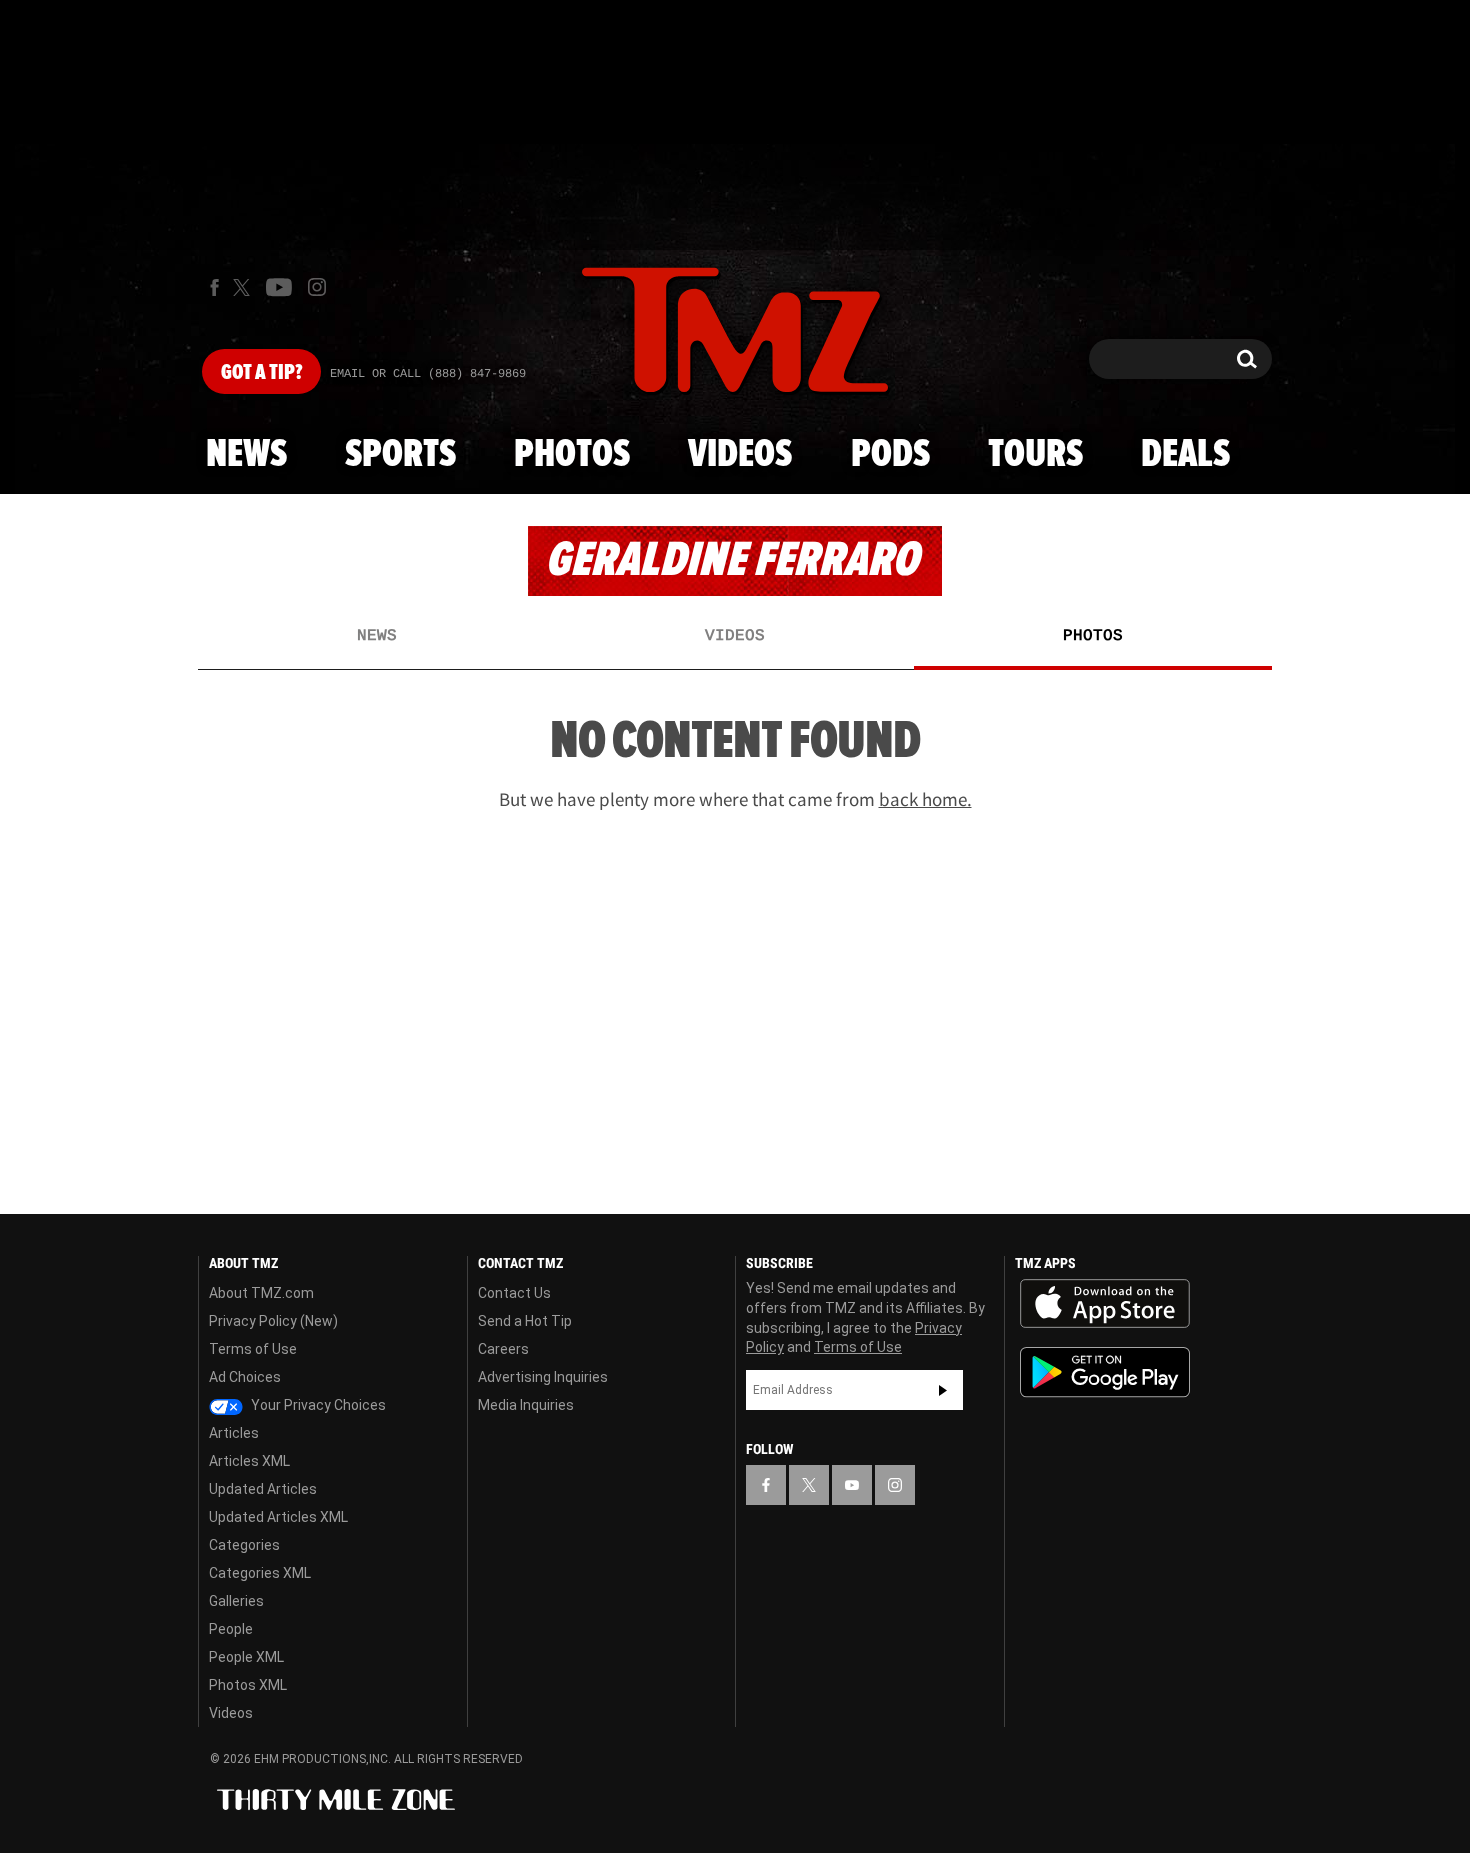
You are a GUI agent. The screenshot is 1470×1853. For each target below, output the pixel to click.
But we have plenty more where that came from (735, 799)
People (231, 1629)
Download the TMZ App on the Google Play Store (1105, 1372)
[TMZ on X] (244, 287)
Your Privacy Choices (317, 1405)
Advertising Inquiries (543, 1377)
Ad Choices (245, 1377)
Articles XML (249, 1461)
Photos (572, 455)
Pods (890, 455)
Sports (400, 455)
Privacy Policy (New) (273, 1321)
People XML (246, 1657)
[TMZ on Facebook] (214, 287)
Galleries (236, 1601)
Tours (1035, 455)
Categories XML (260, 1573)
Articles (234, 1433)
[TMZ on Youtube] (279, 287)
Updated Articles (263, 1489)
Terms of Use (253, 1349)
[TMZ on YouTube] (852, 1485)
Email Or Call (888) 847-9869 (428, 374)
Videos (740, 455)
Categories (244, 1545)
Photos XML (248, 1685)
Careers (503, 1349)
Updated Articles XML (278, 1517)
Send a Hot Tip (525, 1321)
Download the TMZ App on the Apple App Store (1105, 1304)
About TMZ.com (261, 1293)
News (246, 455)
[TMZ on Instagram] (317, 287)
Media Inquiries (526, 1405)
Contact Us (514, 1293)
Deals (1185, 455)
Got (261, 373)
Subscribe (943, 1390)
